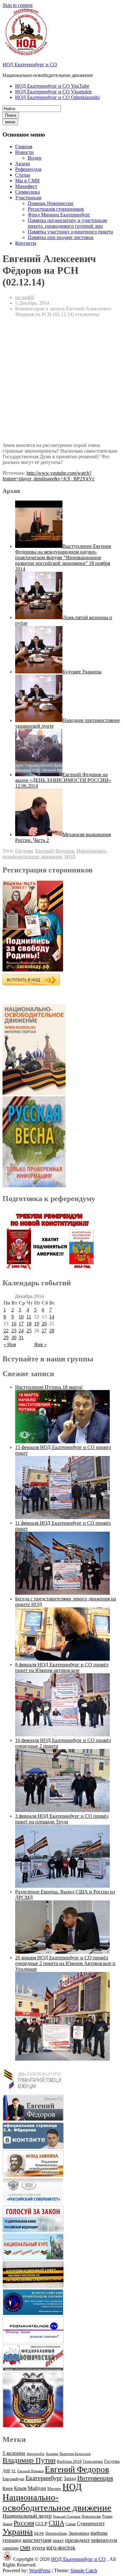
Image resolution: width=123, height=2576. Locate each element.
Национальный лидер (27, 2516)
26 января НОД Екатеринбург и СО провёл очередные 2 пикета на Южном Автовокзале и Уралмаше (65, 1963)
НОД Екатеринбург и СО (30, 65)
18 (29, 1324)
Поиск (11, 115)
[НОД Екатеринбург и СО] (7, 2559)
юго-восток (61, 2547)
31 (21, 1338)
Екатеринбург (44, 2478)
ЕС (14, 2471)
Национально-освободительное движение (55, 854)
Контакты (26, 243)
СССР (41, 2524)
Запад (70, 2478)
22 (6, 1331)
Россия (24, 2523)
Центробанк (56, 2533)
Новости (24, 152)
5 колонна (14, 2453)
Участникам (28, 198)
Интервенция (95, 2478)
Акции (23, 164)
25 (29, 1331)
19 (37, 1324)
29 (6, 1338)
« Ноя (10, 1344)
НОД (70, 857)
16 (14, 1324)
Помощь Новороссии (51, 203)
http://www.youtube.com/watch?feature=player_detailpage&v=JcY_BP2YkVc (49, 476)
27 (44, 1331)
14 (52, 1317)
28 (52, 1331)
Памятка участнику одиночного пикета (70, 232)
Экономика (79, 2533)
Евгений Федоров (55, 851)
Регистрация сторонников (56, 209)
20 (44, 1324)
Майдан (37, 2488)
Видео (35, 158)
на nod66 (25, 297)
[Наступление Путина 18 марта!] (62, 1442)
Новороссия (91, 2516)
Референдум (28, 169)
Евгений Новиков (30, 2471)
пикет (58, 2541)
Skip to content (18, 5)
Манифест (26, 186)
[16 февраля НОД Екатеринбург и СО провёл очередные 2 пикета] (62, 1810)
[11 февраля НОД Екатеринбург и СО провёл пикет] (62, 1593)
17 (21, 1324)
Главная (24, 147)
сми (25, 2547)
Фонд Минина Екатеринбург (59, 215)
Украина (18, 2532)
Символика (27, 192)
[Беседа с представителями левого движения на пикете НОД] (62, 1659)
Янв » (40, 1344)
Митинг (54, 2488)
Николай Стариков (67, 2517)
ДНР (6, 2471)
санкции (11, 2548)
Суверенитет (91, 2523)
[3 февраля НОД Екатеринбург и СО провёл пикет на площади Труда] (62, 1886)
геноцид (12, 2540)
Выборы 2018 (69, 2461)
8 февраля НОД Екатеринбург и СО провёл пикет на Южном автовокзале (62, 1667)
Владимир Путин (29, 2460)
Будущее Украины (82, 672)
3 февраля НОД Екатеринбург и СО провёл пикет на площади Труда (62, 1819)
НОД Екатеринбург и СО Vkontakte (53, 92)
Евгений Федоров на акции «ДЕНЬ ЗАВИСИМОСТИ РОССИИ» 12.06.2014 (63, 780)
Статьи (23, 175)
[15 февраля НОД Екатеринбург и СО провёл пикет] (62, 1517)
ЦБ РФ (39, 2534)
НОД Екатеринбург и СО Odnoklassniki (57, 97)
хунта (38, 2548)
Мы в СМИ (27, 181)
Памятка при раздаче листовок (61, 237)
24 (21, 1331)
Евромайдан (13, 2479)
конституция (37, 2540)
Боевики (52, 2454)
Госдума (24, 851)
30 (14, 1338)
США (56, 2523)
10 (21, 1317)
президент (77, 2540)
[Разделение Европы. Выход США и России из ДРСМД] (62, 1952)
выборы (99, 2533)
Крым (20, 2488)
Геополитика (93, 2462)
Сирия (71, 2524)
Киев (8, 2488)
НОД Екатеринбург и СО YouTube (52, 86)
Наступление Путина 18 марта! (49, 1387)
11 (29, 1317)
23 (14, 1331)
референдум (104, 2540)
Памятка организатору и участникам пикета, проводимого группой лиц (67, 223)
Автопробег (36, 2454)
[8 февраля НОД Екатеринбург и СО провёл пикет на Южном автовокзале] (62, 1735)
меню (10, 122)
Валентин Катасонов (75, 2454)
